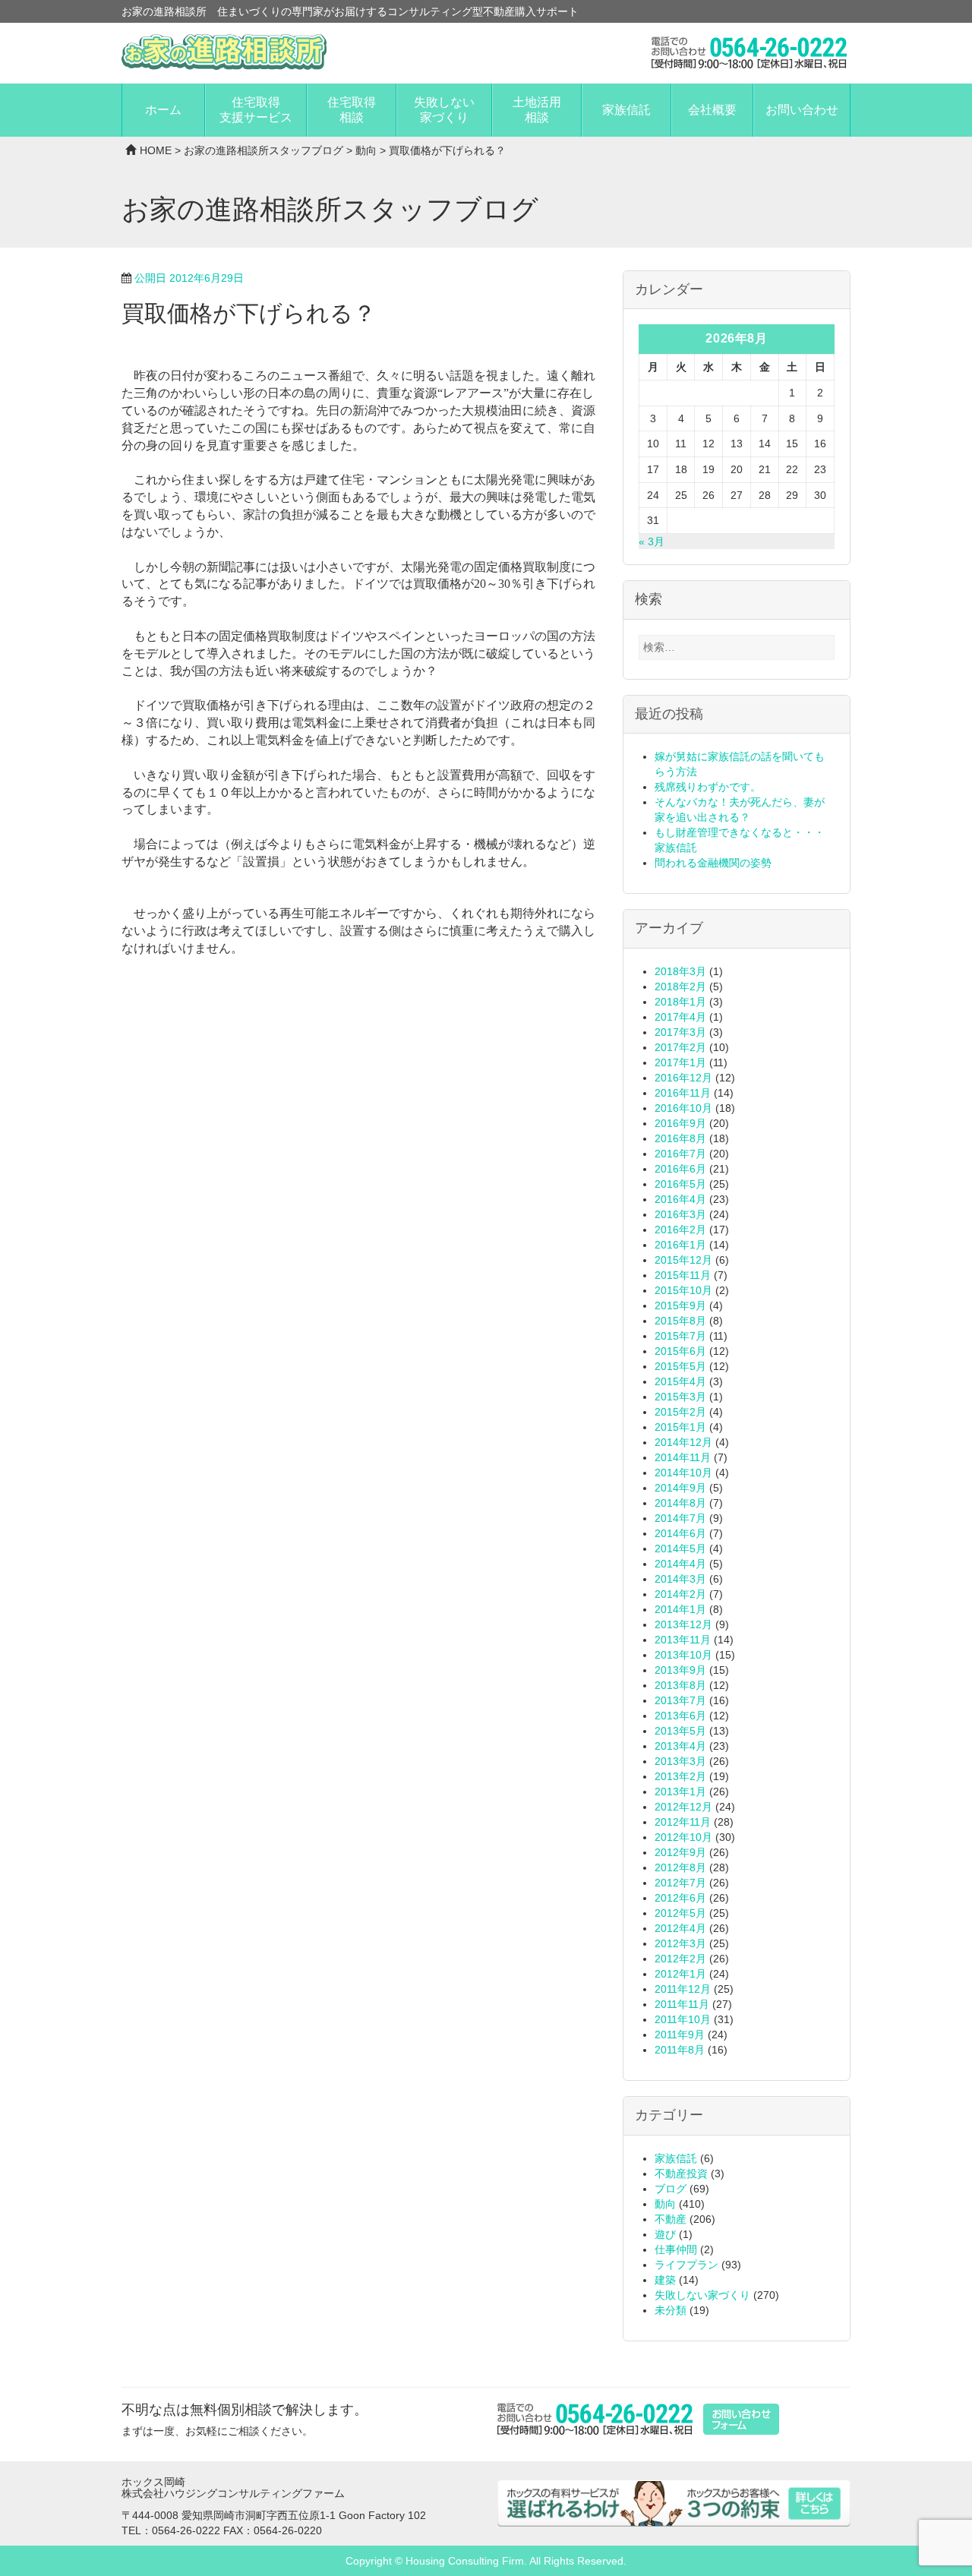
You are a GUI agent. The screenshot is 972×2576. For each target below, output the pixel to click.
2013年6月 (680, 1716)
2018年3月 (680, 971)
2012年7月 (680, 1883)
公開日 (189, 278)
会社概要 (712, 110)
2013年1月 (680, 1792)
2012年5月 (680, 1913)
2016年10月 (683, 1108)
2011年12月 (683, 1989)
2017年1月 (680, 1062)
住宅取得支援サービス (256, 110)
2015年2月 (680, 1412)
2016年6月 (680, 1169)
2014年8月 (680, 1503)
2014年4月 (680, 1564)
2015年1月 (680, 1427)
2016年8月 (680, 1138)
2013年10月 (683, 1655)
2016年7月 (680, 1154)
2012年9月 (680, 1852)
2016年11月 (683, 1093)
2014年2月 (680, 1594)
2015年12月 (683, 1260)
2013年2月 (680, 1776)
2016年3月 (680, 1214)
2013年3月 (680, 1761)
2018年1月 (680, 1002)
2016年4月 (680, 1199)
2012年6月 (680, 1898)
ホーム (163, 110)
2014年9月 (680, 1488)
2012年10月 (683, 1837)
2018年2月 (680, 987)
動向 (366, 150)
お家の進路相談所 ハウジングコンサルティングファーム (224, 52)
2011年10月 (683, 2019)
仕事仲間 (676, 2249)
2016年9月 (680, 1123)
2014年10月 (683, 1473)
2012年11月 (683, 1822)
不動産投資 (681, 2173)
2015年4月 (680, 1381)
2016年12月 (683, 1078)
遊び (665, 2234)
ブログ (671, 2189)
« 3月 (652, 541)
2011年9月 (680, 2035)
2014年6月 (680, 1533)
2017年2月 (680, 1047)
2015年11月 (683, 1275)
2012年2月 (680, 1959)
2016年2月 (680, 1230)
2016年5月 (680, 1184)
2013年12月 (683, 1624)
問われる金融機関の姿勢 (713, 863)
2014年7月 (680, 1518)
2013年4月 (680, 1746)
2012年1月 (680, 1974)
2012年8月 (680, 1867)
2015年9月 (680, 1305)
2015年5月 (680, 1366)
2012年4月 (680, 1928)
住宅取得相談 (352, 110)
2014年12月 (683, 1442)
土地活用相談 (537, 110)
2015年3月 (680, 1397)
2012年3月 (680, 1943)
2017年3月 (680, 1032)
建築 (665, 2280)
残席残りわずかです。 (708, 787)
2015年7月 (680, 1336)
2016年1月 (680, 1245)
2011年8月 (680, 2050)
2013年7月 (680, 1700)
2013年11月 (683, 1640)
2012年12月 (683, 1807)
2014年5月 (680, 1548)
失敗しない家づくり (444, 110)
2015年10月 (683, 1290)
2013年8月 (680, 1685)
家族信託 (626, 110)
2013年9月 (680, 1670)
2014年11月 (683, 1457)
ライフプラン (686, 2265)
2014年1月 (680, 1609)
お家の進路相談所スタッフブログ (264, 150)
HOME (156, 150)
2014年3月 (680, 1579)
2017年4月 (680, 1017)
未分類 (671, 2310)
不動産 (671, 2219)
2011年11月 (682, 2004)
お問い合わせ (802, 110)
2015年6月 (680, 1351)
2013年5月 (680, 1731)
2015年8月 (680, 1321)
